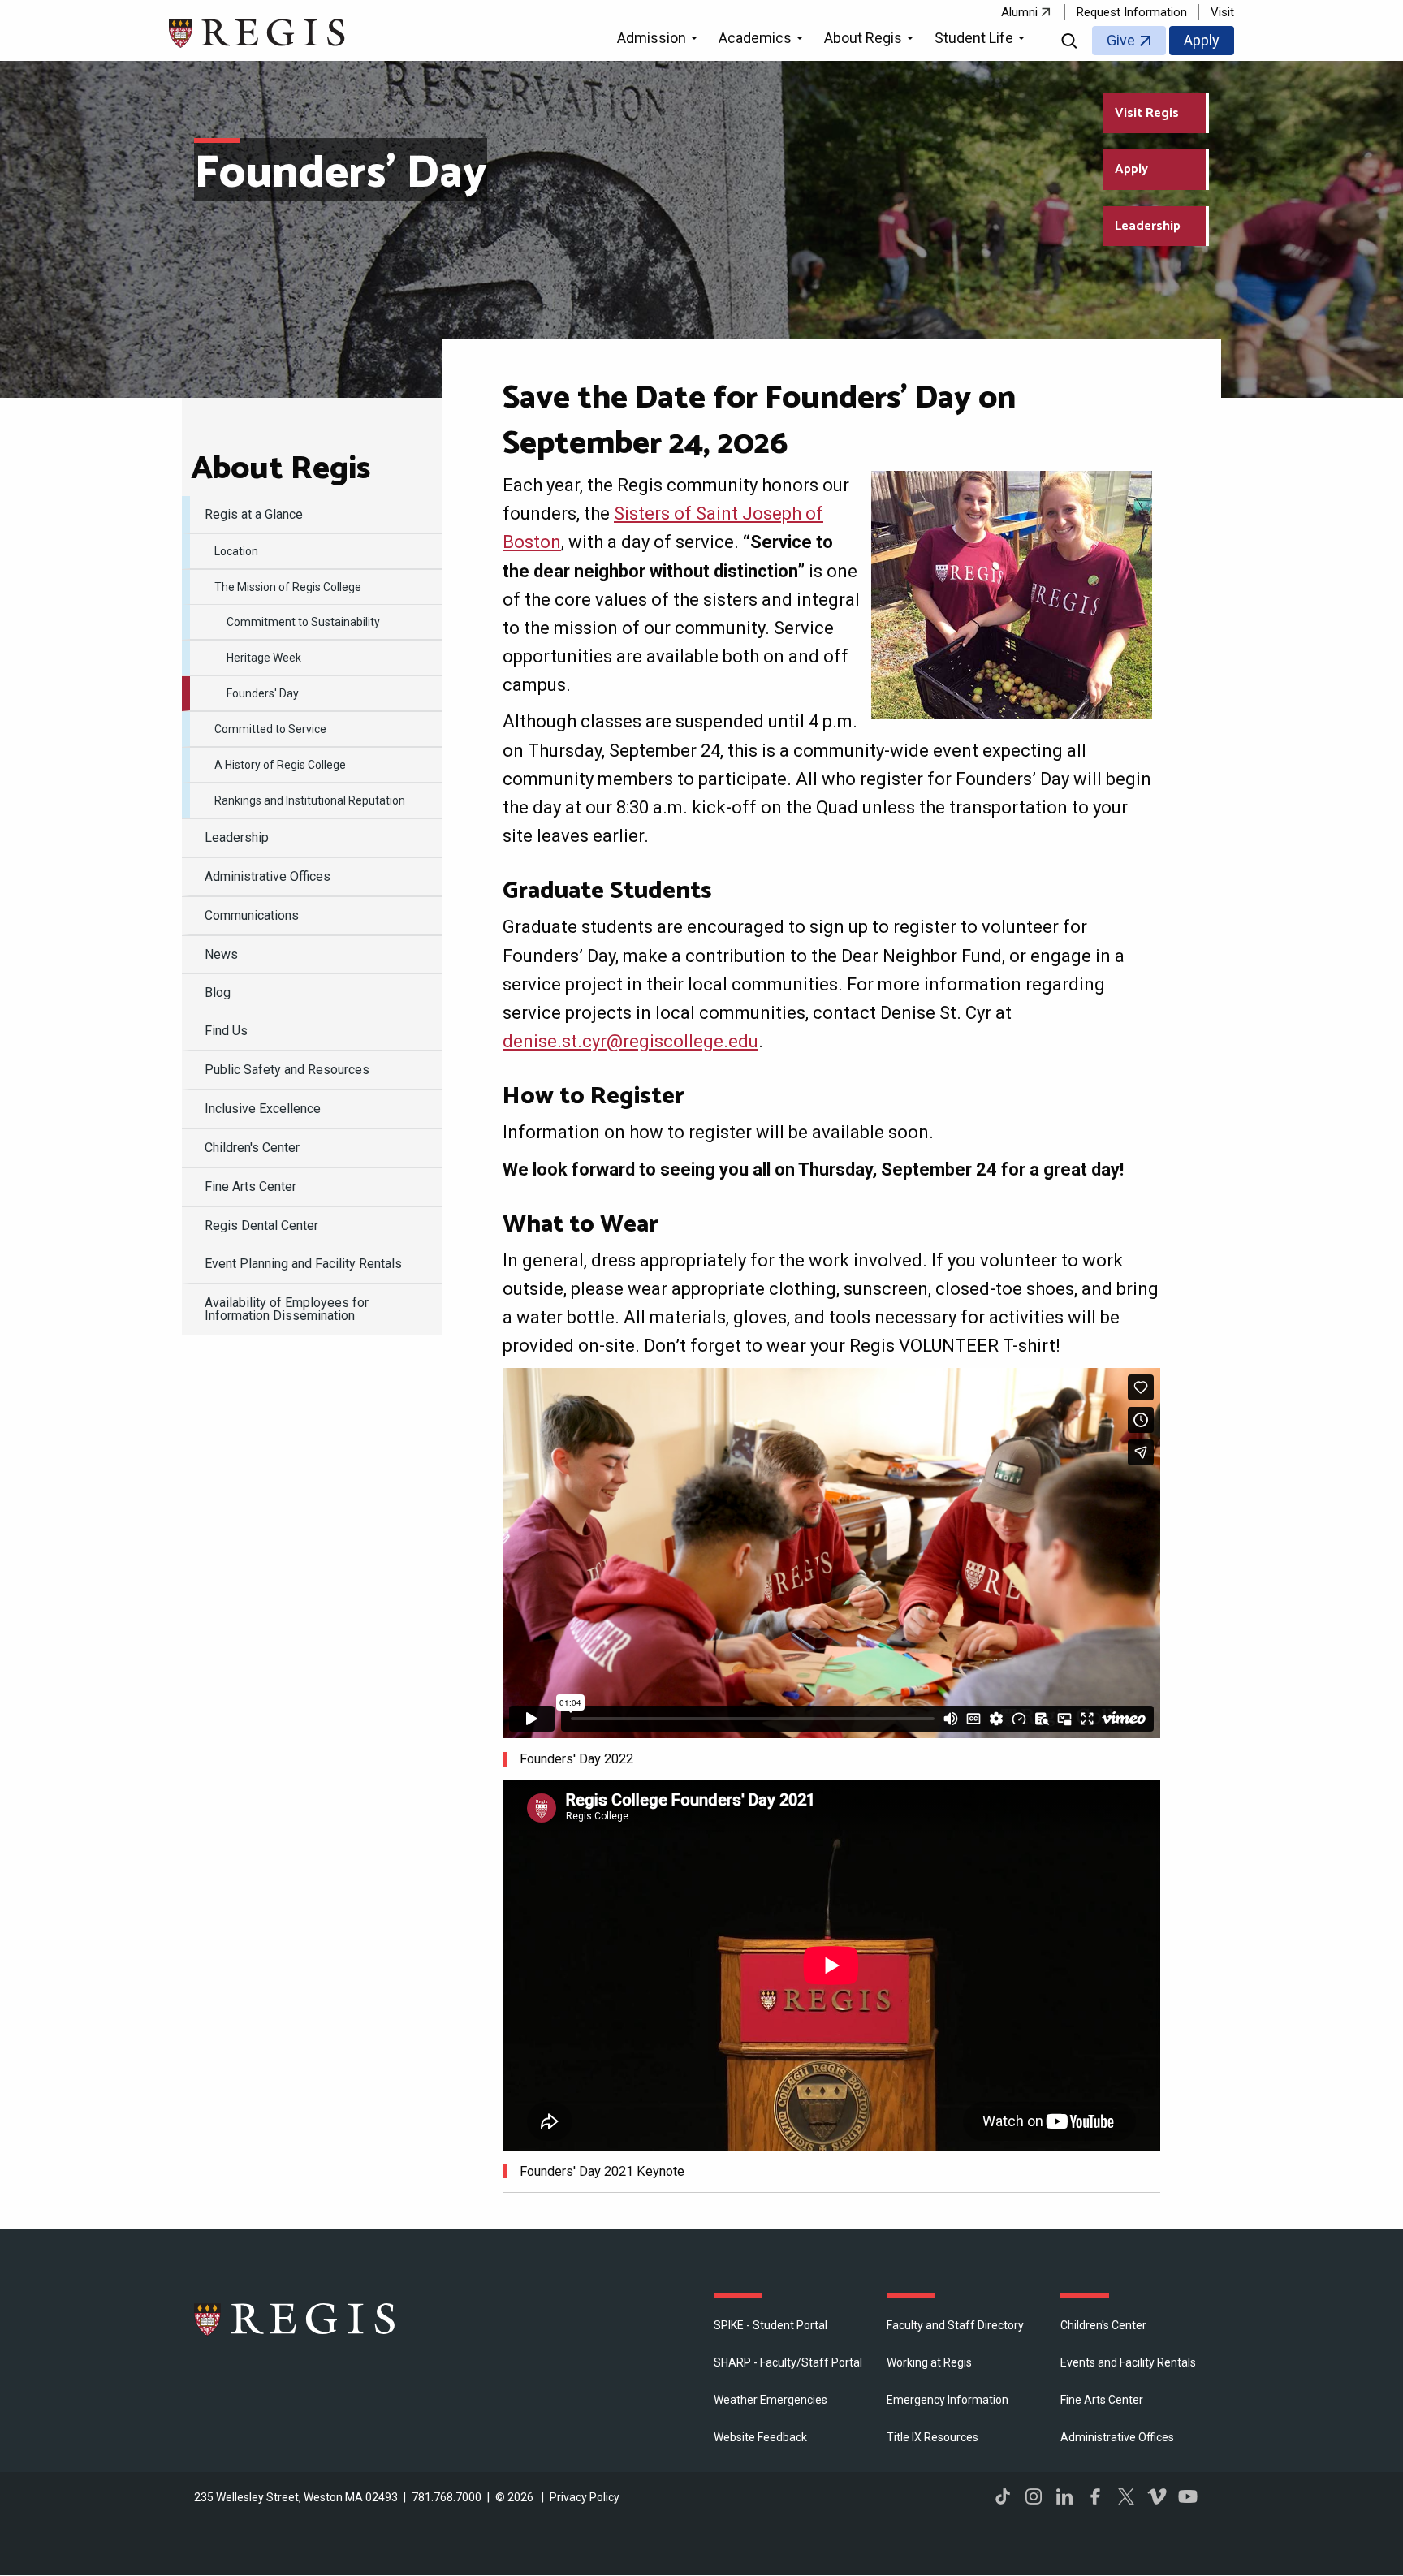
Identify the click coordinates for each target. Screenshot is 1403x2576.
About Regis (281, 469)
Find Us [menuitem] (226, 1031)
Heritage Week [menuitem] (264, 658)
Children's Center (1103, 2325)
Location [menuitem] (236, 551)
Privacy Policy (585, 2497)
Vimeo (1157, 2496)
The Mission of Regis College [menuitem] (288, 587)
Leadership (1148, 226)
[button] (660, 41)
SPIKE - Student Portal (771, 2325)
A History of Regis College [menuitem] (280, 765)
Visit (1222, 12)
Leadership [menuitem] (237, 837)
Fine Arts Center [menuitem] (250, 1187)
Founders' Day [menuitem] (263, 693)
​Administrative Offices (1117, 2437)
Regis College (296, 2319)
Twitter (1126, 2496)
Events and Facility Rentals (1128, 2362)
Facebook (1095, 2496)
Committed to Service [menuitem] (270, 729)
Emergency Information (948, 2400)
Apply (1202, 40)
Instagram (1034, 2496)
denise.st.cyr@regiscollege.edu (630, 1041)
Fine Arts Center (1102, 2400)
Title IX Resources (932, 2437)
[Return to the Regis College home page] (258, 31)
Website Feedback (760, 2437)
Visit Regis (1147, 113)
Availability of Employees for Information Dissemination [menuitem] (287, 1309)
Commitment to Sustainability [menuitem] (303, 622)
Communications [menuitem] (252, 915)
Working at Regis (929, 2362)
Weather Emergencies (771, 2400)
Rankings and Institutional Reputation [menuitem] (310, 800)
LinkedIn (1064, 2496)
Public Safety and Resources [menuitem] (287, 1070)
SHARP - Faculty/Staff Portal (788, 2362)
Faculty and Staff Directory (955, 2325)
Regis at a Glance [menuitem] (254, 514)
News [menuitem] (221, 954)
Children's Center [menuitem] (252, 1148)
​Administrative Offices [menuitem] (268, 876)
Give (1121, 40)
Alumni (1019, 12)
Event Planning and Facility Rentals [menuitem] (303, 1264)
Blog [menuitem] (218, 992)
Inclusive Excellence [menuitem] (263, 1109)
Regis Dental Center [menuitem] (261, 1225)
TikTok (1003, 2496)
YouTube (1188, 2496)
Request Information (1132, 12)
